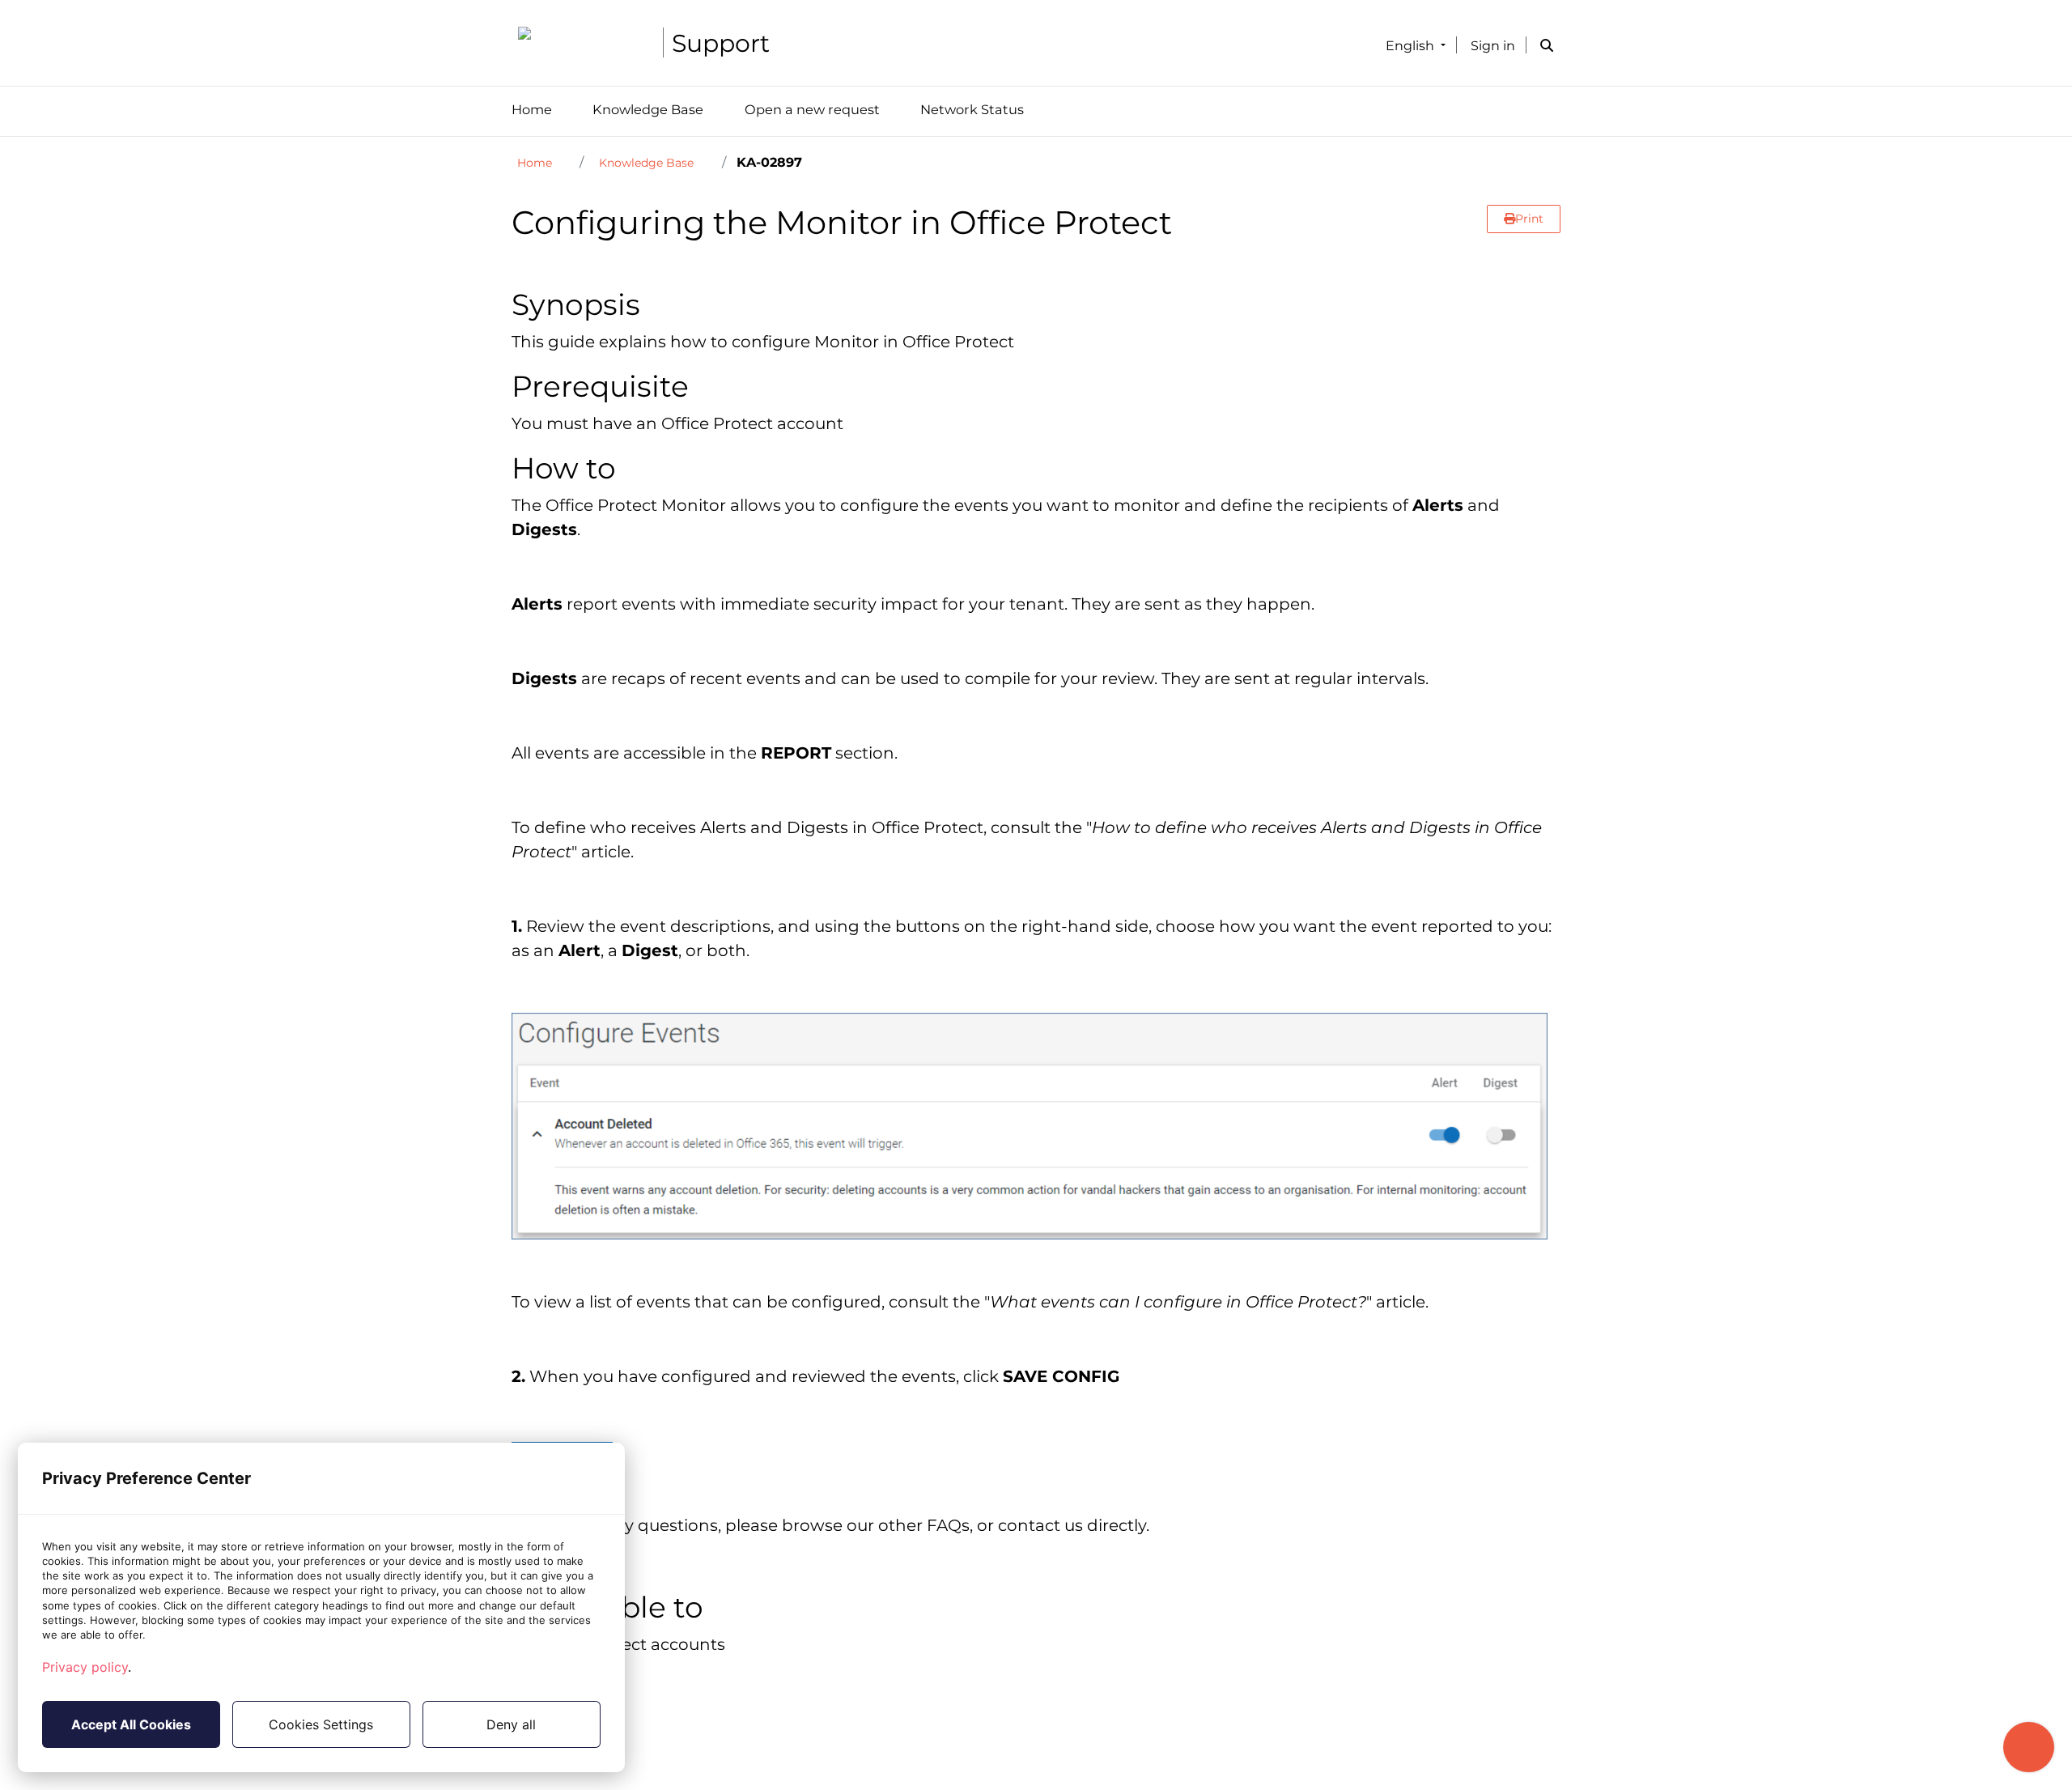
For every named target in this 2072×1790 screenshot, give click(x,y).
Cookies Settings (321, 1724)
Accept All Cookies (131, 1724)
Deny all (511, 1724)
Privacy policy (85, 1667)
